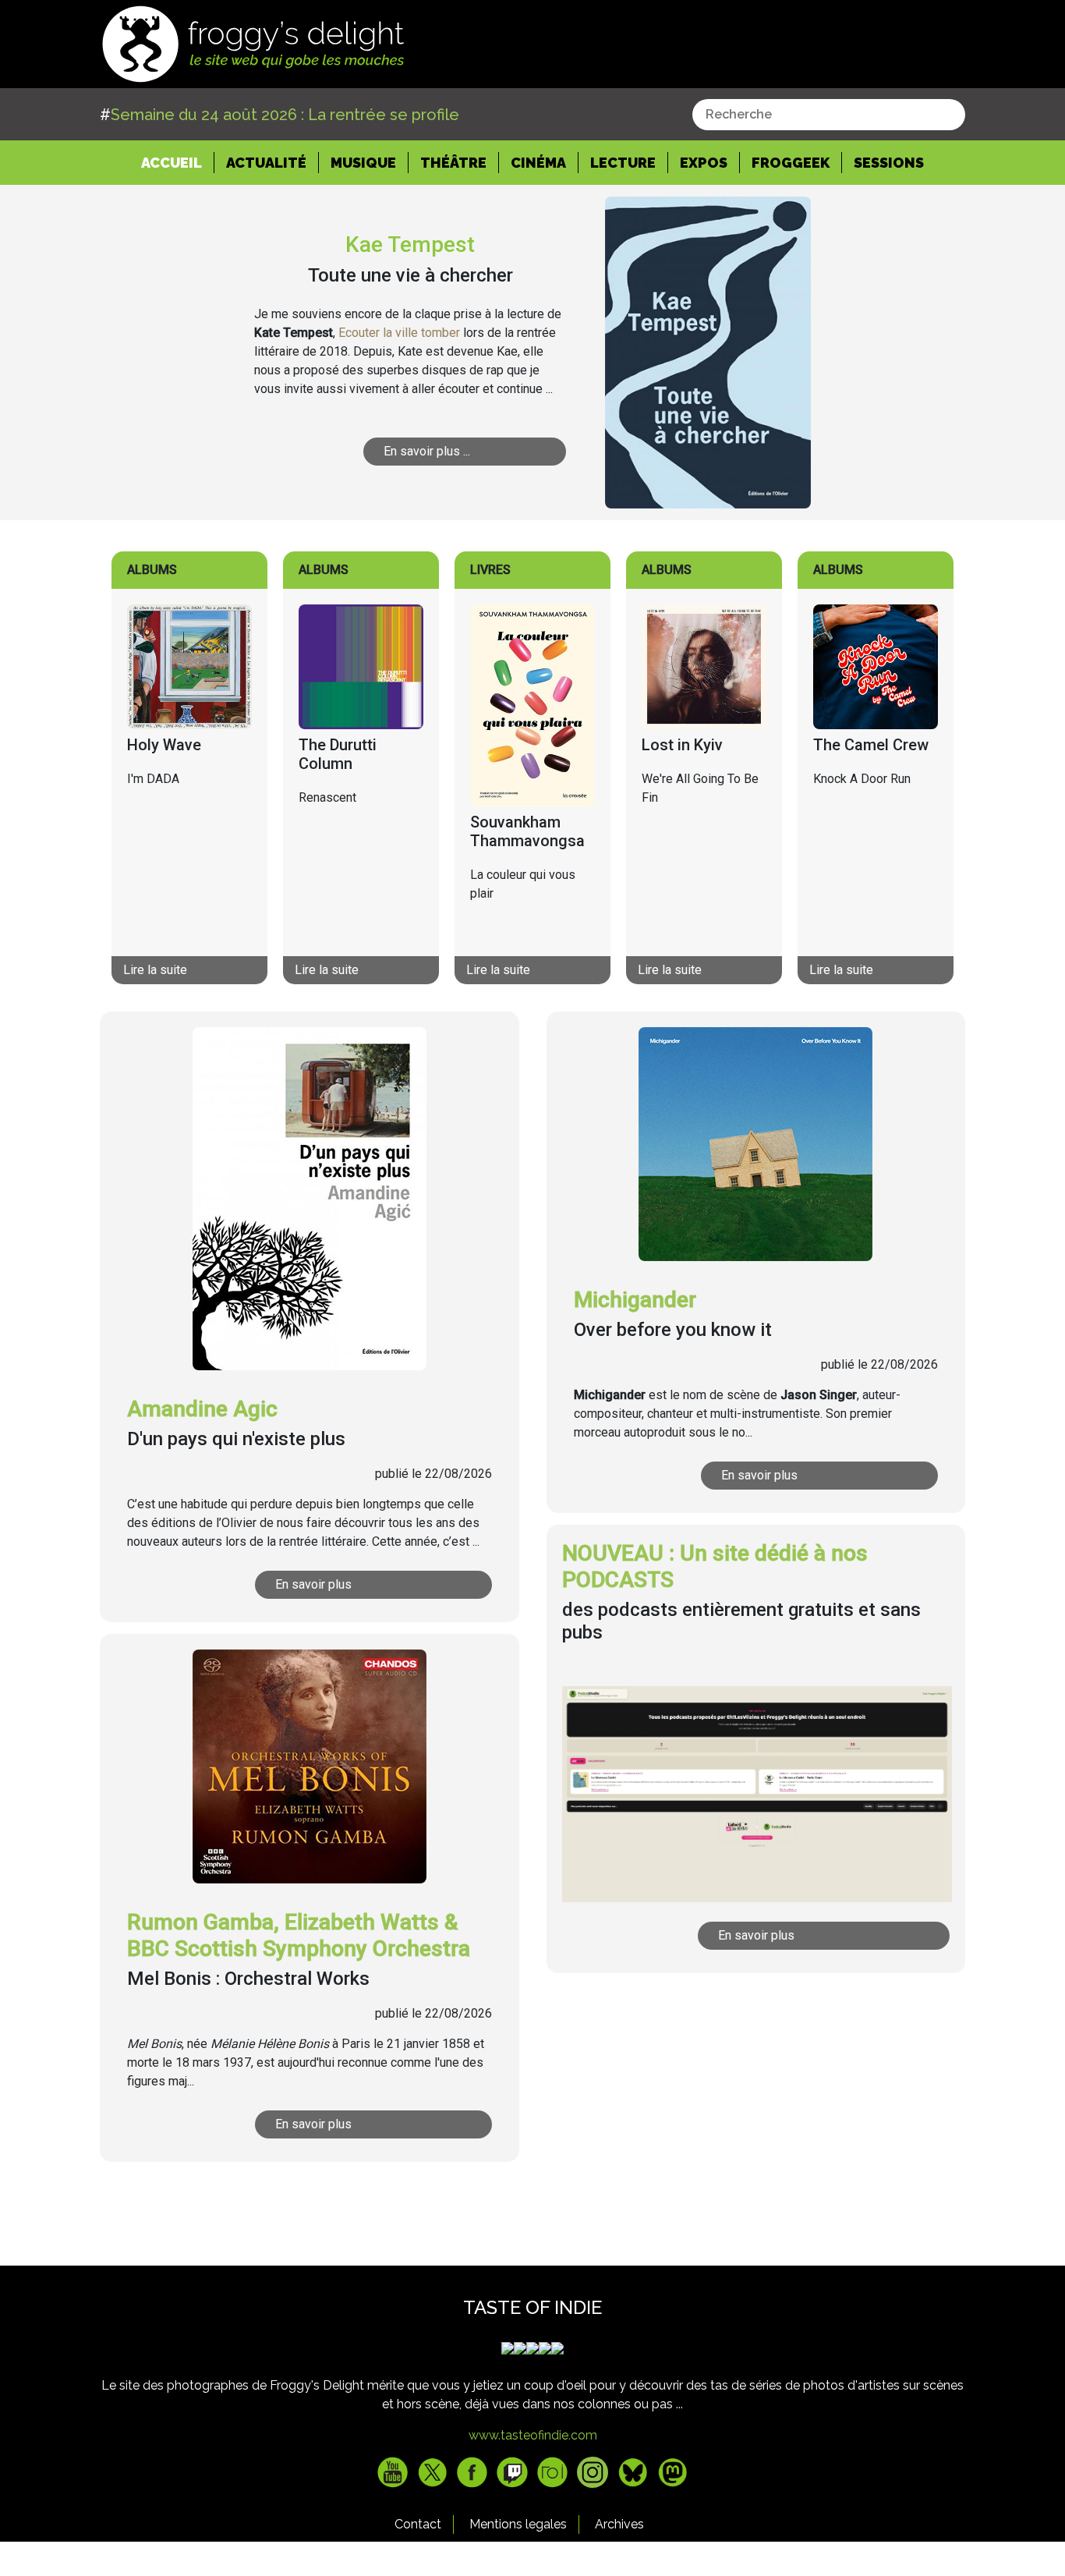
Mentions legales (518, 2524)
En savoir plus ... (427, 451)
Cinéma (538, 163)
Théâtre (453, 163)
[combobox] (829, 115)
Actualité (266, 163)
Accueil (178, 162)
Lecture (623, 163)
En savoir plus (313, 1584)
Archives (619, 2524)
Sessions (889, 163)
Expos (704, 163)
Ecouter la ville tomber (399, 333)
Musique (363, 163)
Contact (418, 2524)
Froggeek (791, 163)
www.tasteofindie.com (533, 2435)
